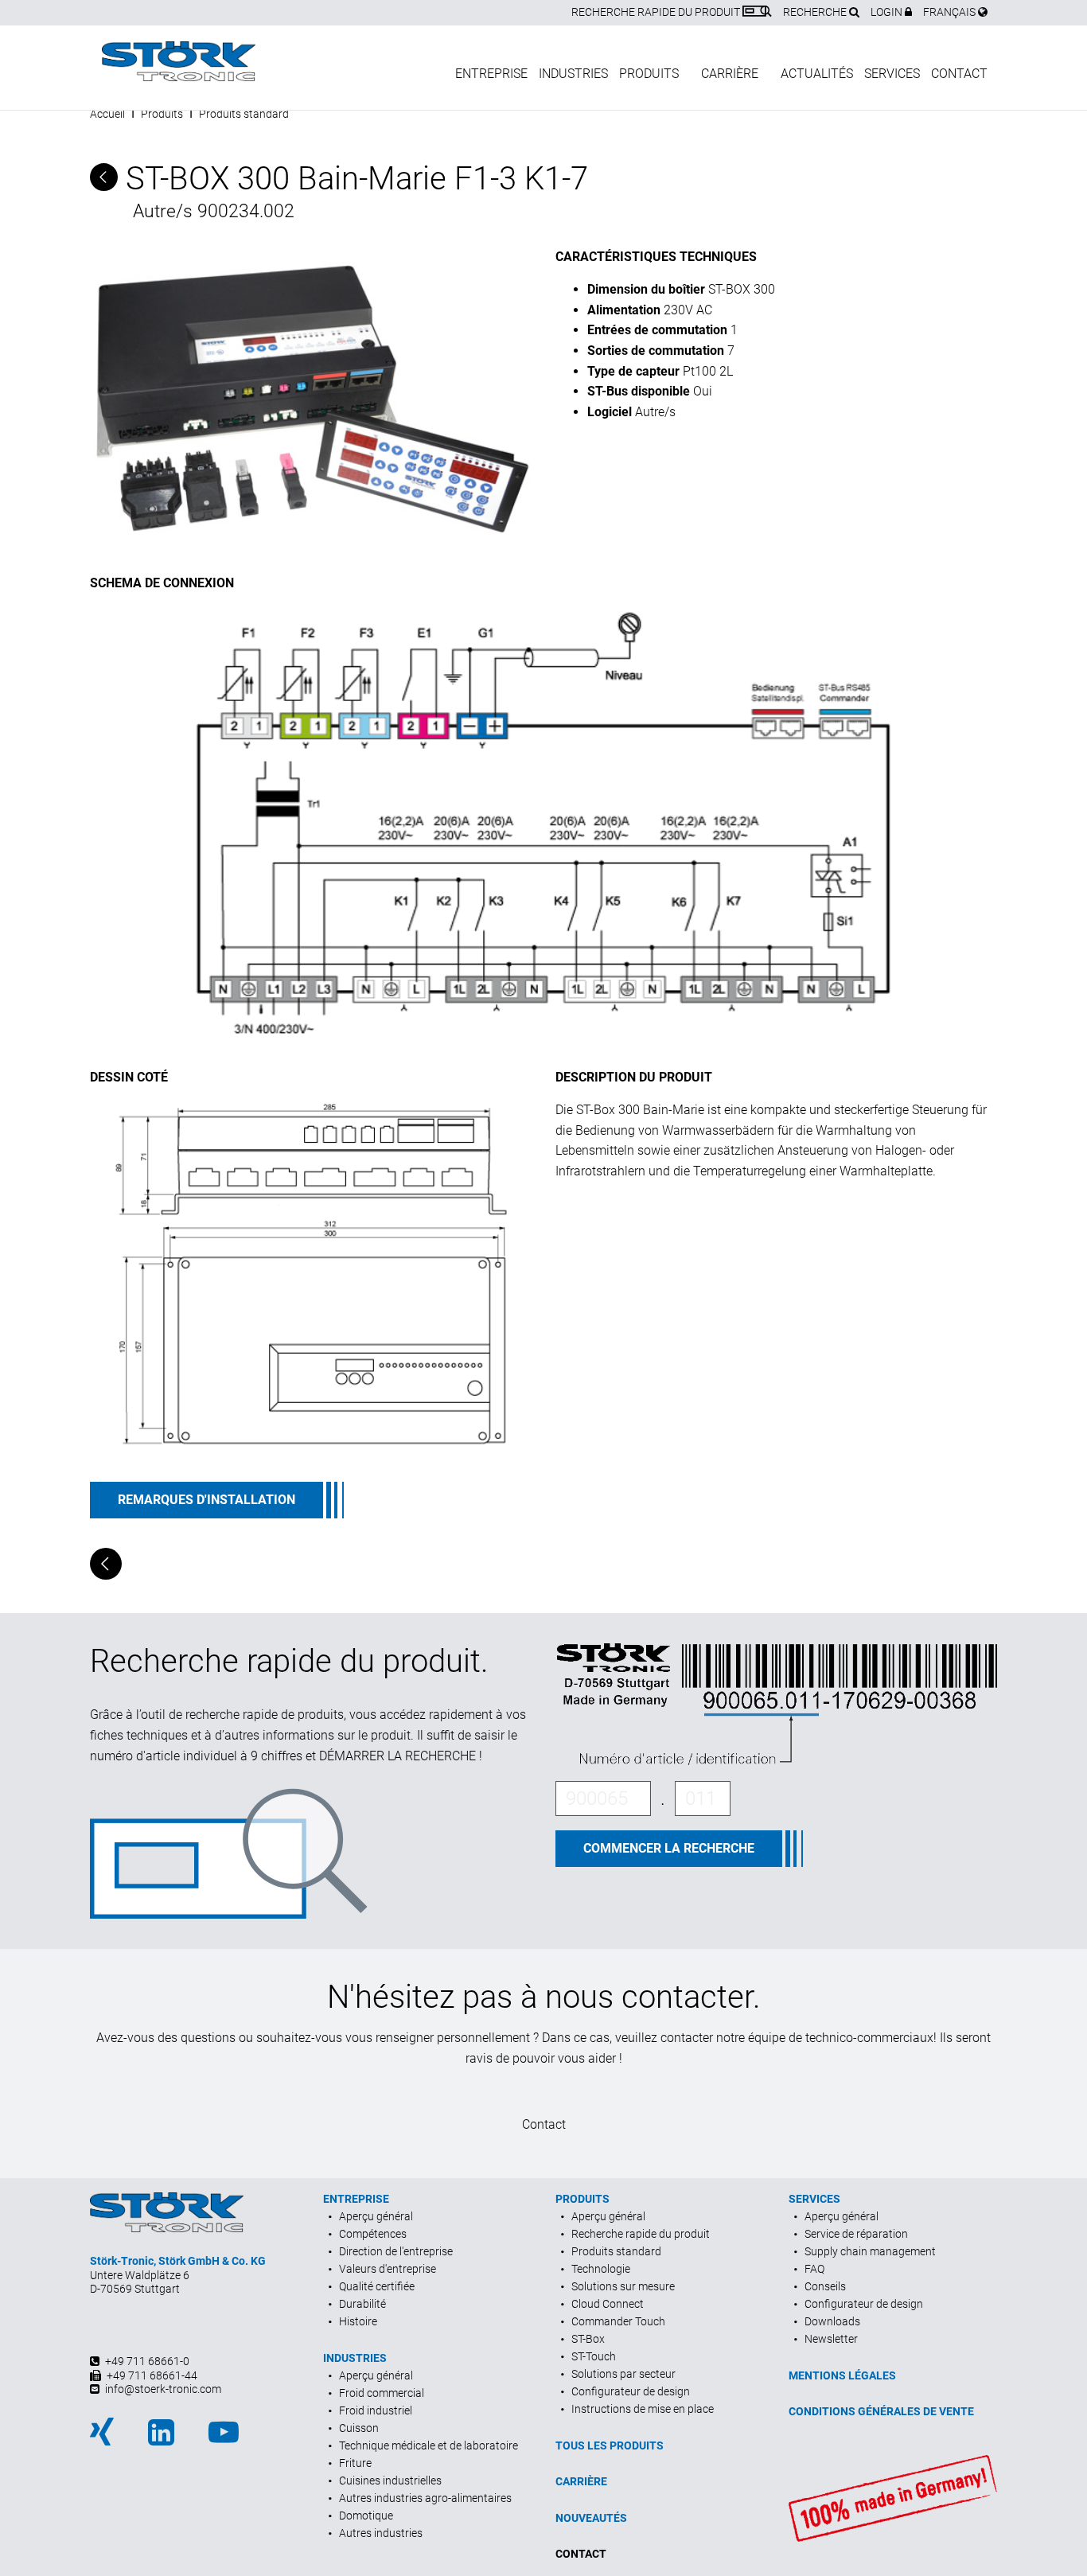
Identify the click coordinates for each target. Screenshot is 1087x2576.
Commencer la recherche (669, 1848)
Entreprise (491, 74)
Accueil (107, 114)
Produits (649, 74)
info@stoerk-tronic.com (163, 2389)
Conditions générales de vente (881, 2411)
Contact (959, 74)
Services (892, 74)
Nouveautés (591, 2518)
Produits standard (244, 114)
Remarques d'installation (206, 1500)
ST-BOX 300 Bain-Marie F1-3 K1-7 (353, 179)
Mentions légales (842, 2375)
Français (951, 12)
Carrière (730, 74)
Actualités (817, 74)
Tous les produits (610, 2445)
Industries (573, 74)
